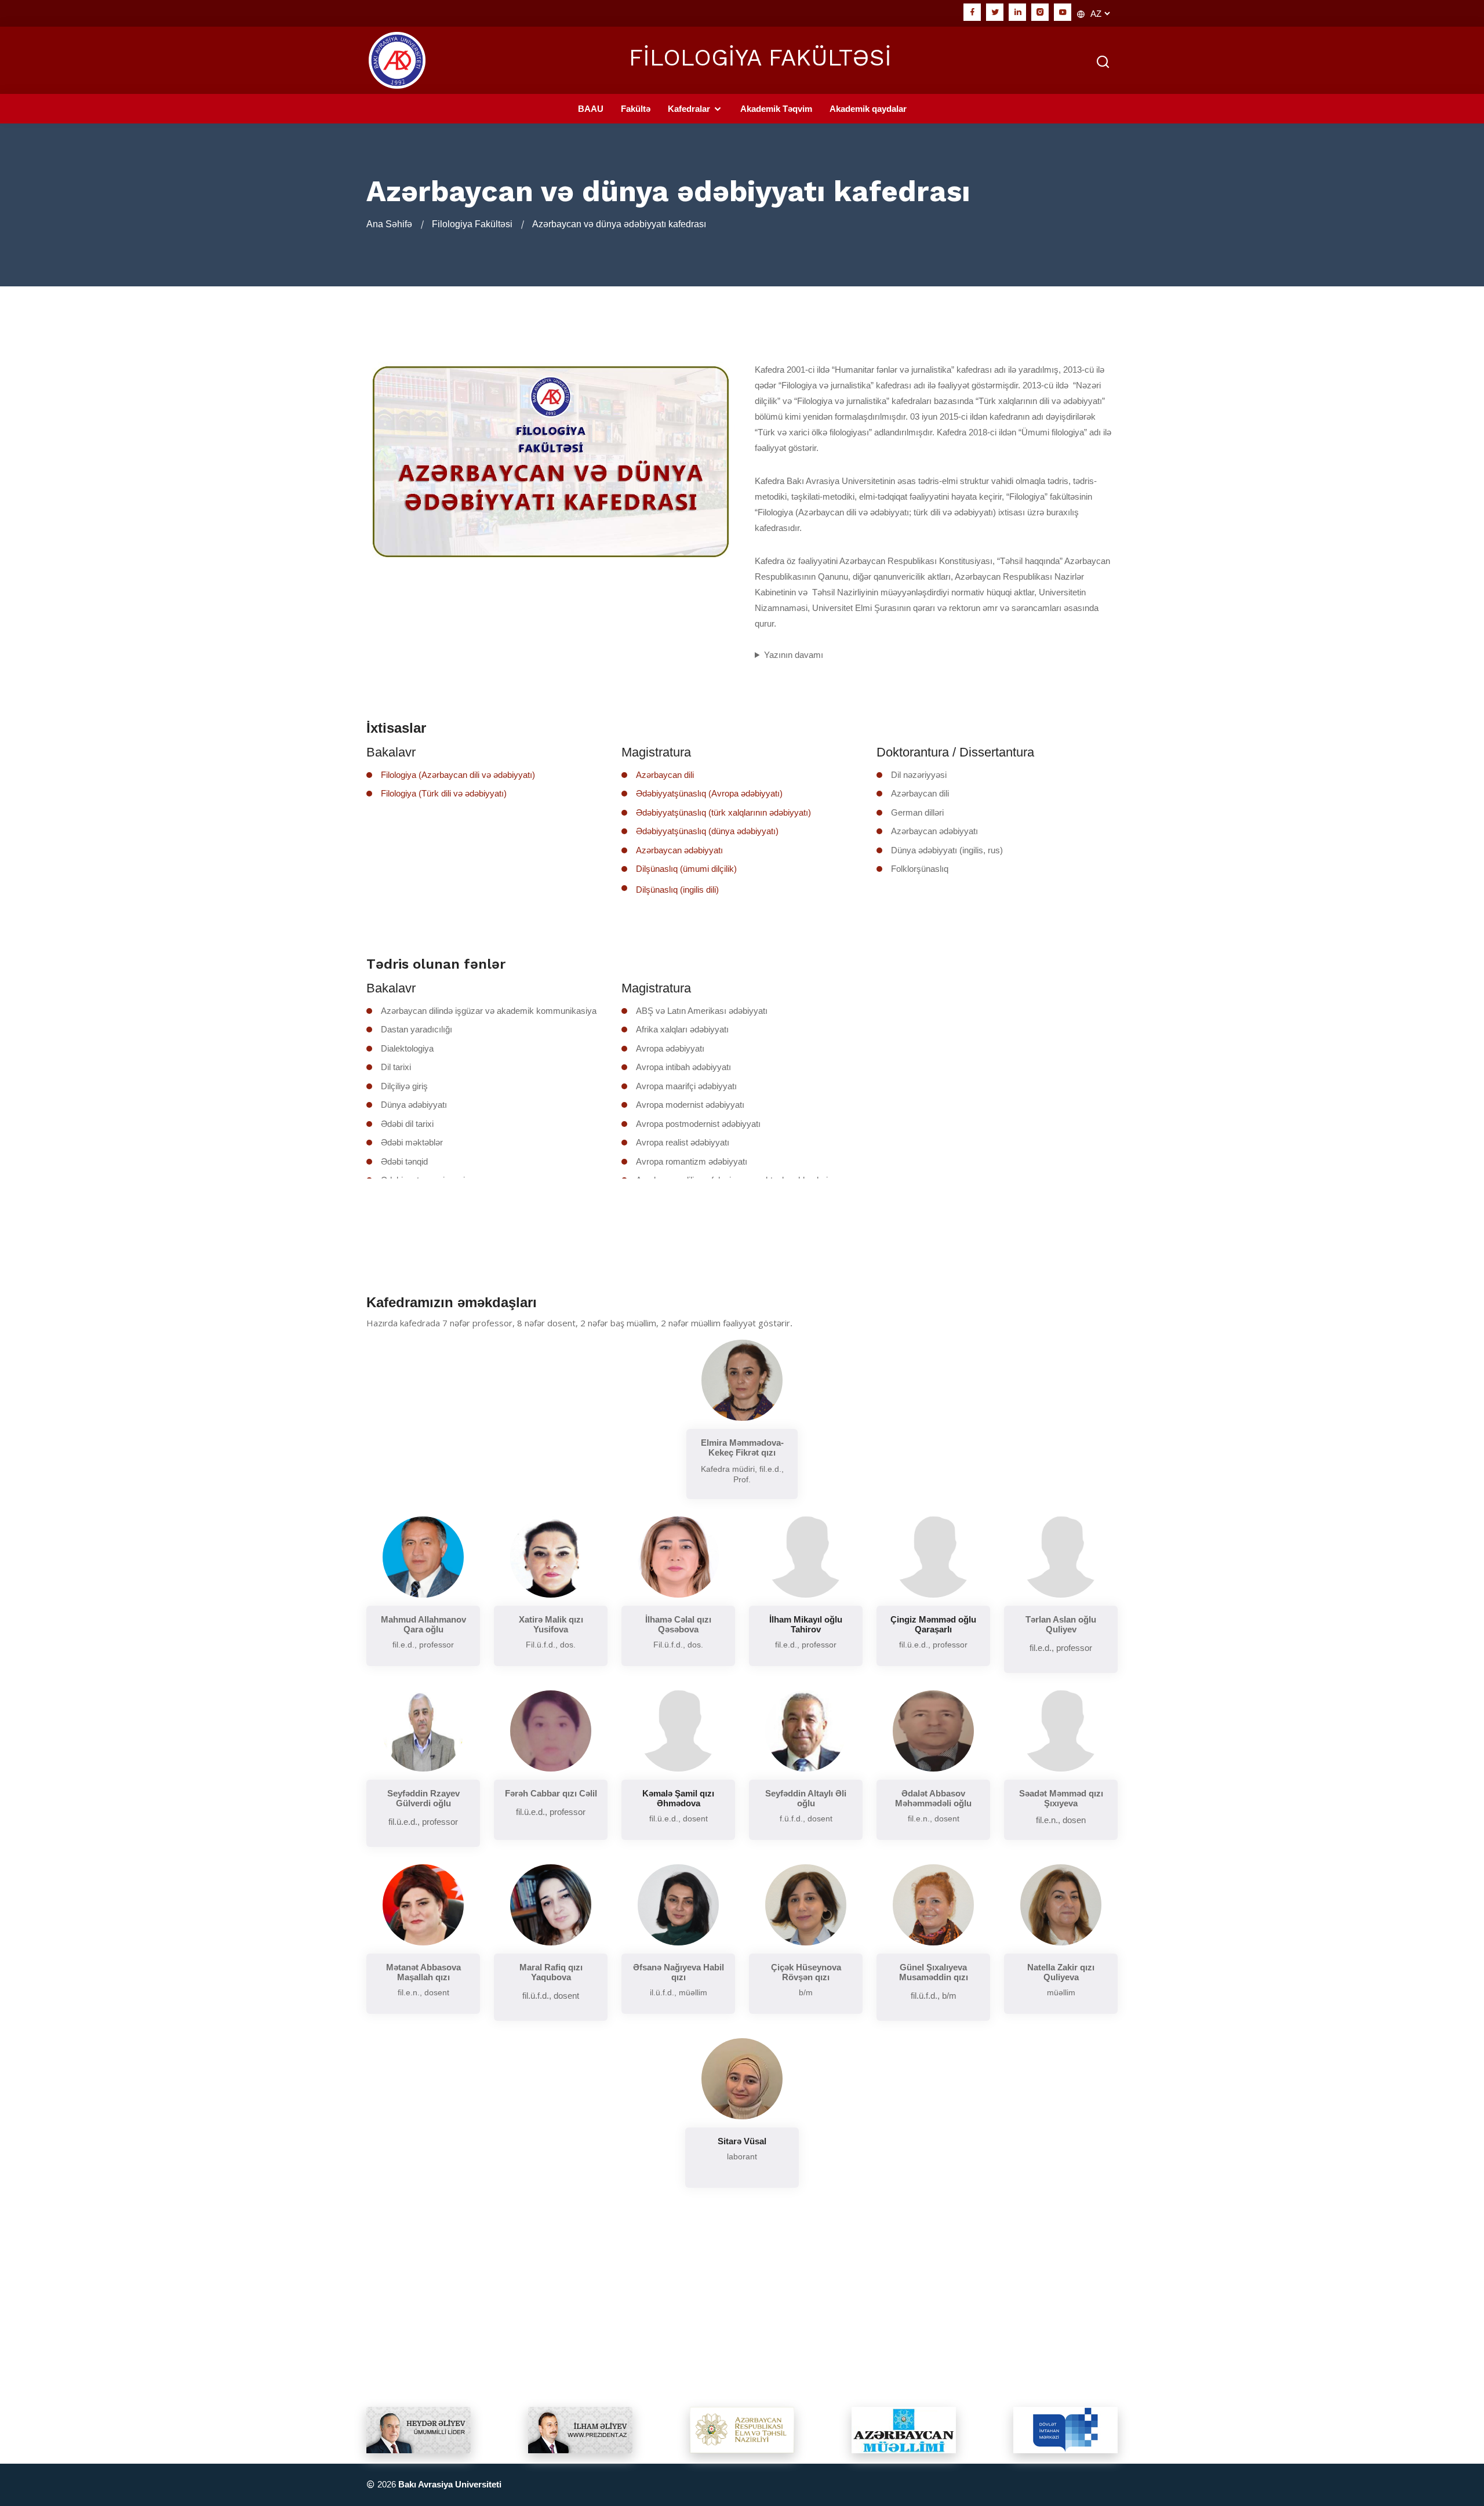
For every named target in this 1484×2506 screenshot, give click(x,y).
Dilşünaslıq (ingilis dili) (677, 890)
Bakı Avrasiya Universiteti (450, 2484)
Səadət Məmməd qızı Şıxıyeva (1061, 1798)
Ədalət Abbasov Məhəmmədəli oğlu (933, 1798)
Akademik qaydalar (868, 109)
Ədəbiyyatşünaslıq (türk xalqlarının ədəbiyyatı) (723, 812)
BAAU (591, 109)
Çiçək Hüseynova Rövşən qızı (806, 1972)
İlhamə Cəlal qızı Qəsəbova (678, 1624)
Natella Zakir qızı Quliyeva (1061, 1972)
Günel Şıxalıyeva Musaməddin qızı (934, 1972)
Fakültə (636, 109)
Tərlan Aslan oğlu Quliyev (1061, 1624)
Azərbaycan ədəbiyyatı (679, 850)
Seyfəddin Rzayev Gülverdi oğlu (423, 1798)
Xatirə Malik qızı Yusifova (551, 1624)
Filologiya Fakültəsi (472, 224)
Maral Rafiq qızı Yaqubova (551, 1972)
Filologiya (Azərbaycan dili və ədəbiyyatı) (458, 775)
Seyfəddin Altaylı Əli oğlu (806, 1798)
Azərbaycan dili (665, 775)
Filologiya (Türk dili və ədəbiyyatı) (444, 793)
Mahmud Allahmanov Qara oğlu (423, 1624)
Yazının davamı (794, 655)
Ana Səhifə (389, 224)
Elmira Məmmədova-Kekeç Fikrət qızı (742, 1447)
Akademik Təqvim (776, 109)
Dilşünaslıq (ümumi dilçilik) (686, 869)
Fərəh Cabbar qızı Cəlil (551, 1793)
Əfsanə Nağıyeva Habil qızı (679, 1972)
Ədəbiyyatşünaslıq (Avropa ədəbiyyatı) (709, 793)
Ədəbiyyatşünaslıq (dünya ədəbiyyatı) (707, 831)
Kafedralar (690, 109)
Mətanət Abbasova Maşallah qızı (423, 1972)
